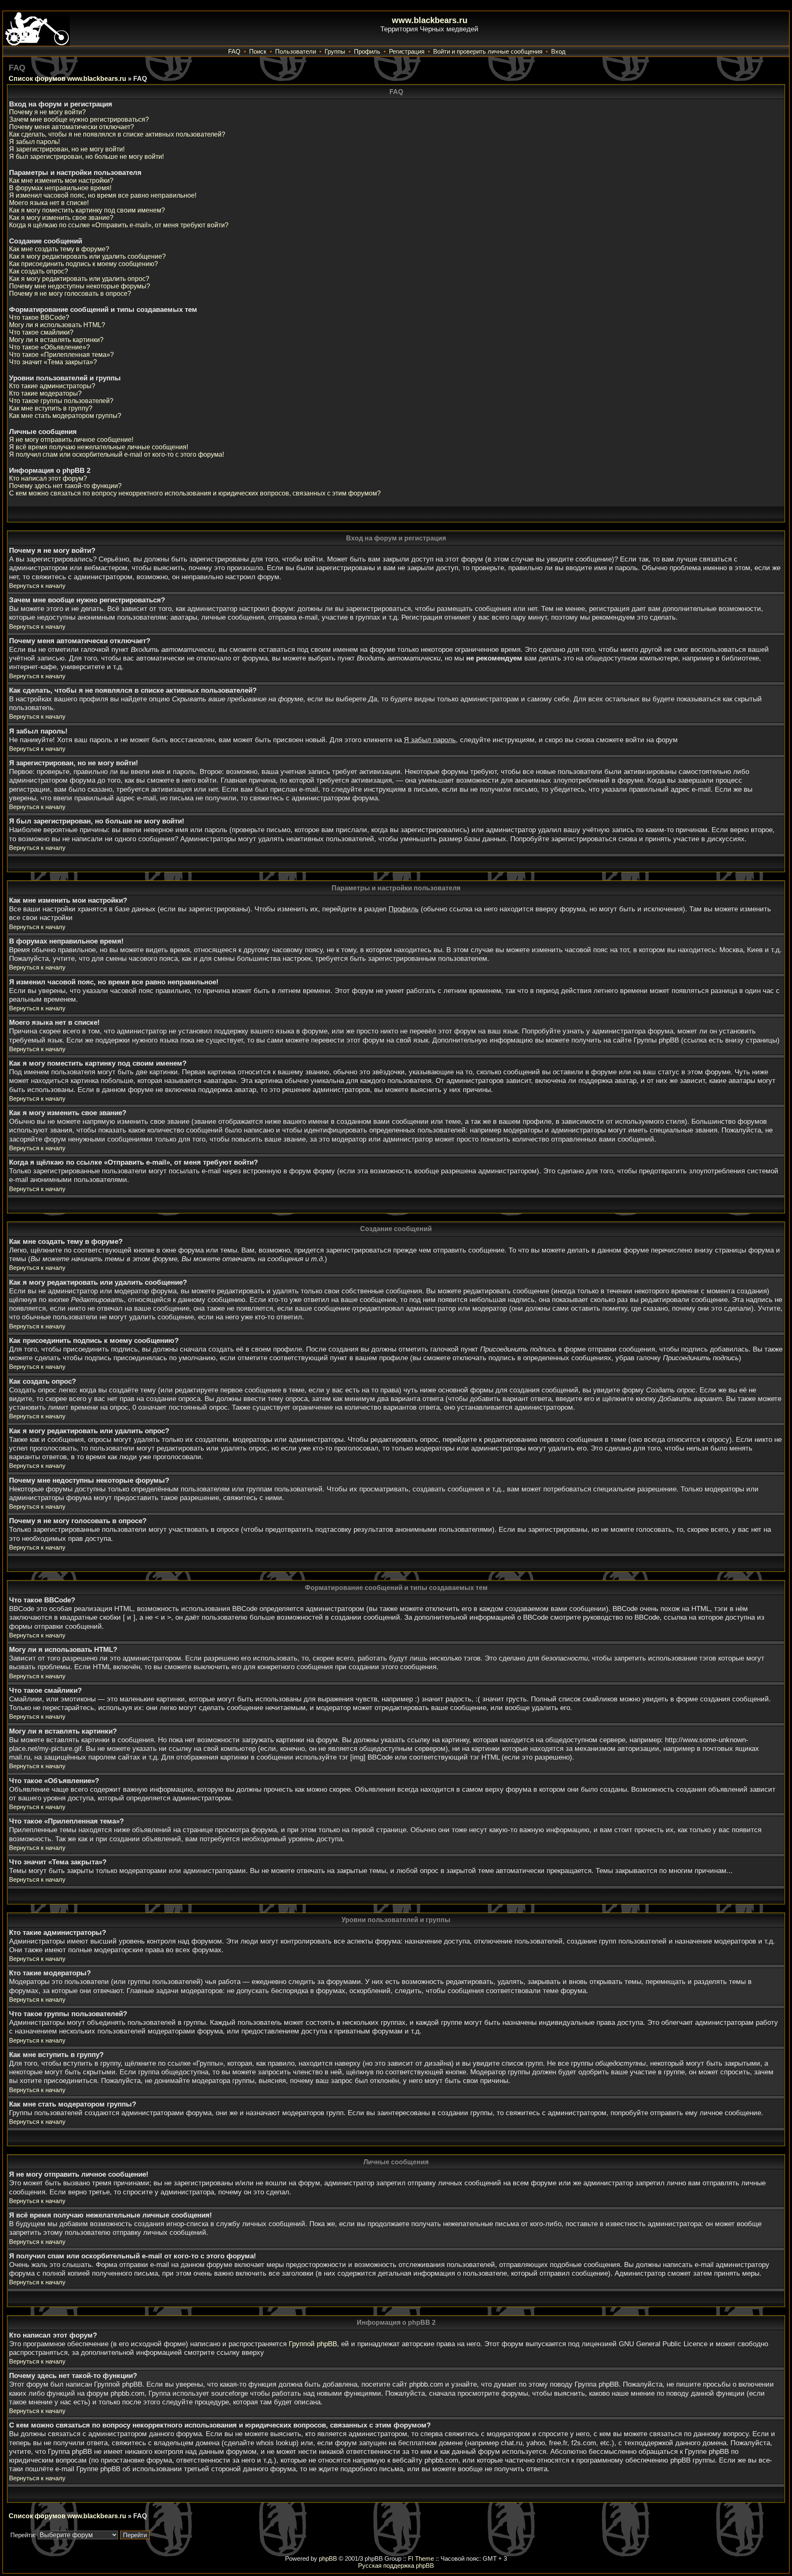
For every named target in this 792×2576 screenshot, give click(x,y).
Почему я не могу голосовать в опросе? (70, 294)
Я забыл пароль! (34, 142)
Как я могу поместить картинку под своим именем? (87, 210)
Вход (558, 51)
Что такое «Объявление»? (49, 347)
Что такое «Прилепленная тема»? (61, 355)
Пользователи (296, 51)
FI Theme (421, 2558)
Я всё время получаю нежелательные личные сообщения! (99, 447)
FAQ (234, 51)
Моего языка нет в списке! (49, 203)
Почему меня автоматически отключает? (72, 127)
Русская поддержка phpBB (396, 2565)
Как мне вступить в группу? (51, 408)
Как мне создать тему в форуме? (59, 249)
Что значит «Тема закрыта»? (53, 362)
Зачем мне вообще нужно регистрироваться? (79, 119)
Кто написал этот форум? (48, 478)
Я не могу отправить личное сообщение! (71, 440)
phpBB (328, 2558)
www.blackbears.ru (430, 20)
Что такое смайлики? (41, 332)
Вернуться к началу (37, 586)
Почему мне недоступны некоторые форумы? (80, 286)
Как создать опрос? (39, 271)
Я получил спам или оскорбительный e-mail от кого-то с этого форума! (117, 454)
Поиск (258, 51)
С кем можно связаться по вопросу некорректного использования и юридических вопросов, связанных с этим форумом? (195, 493)
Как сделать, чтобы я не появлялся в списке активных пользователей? (117, 134)
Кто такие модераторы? (45, 393)
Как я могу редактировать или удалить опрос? (79, 279)
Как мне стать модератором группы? (65, 416)
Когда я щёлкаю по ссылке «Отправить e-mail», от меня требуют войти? (119, 225)
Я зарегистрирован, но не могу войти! (67, 149)
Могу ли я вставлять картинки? (56, 340)
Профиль (367, 51)
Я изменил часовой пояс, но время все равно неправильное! (103, 195)
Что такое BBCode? (39, 317)
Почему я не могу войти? (47, 112)
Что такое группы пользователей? (61, 401)
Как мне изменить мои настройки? (61, 180)
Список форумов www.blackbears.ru (67, 79)
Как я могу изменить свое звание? (61, 218)
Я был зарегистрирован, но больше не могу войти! (86, 157)
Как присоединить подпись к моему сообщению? (84, 264)
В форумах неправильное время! (60, 188)
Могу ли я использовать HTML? (57, 325)
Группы (335, 51)
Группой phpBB (313, 2344)
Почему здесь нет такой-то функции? (65, 486)
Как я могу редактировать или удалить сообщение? (87, 256)
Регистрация (407, 51)
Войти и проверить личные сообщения (488, 51)
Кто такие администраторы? (52, 386)
